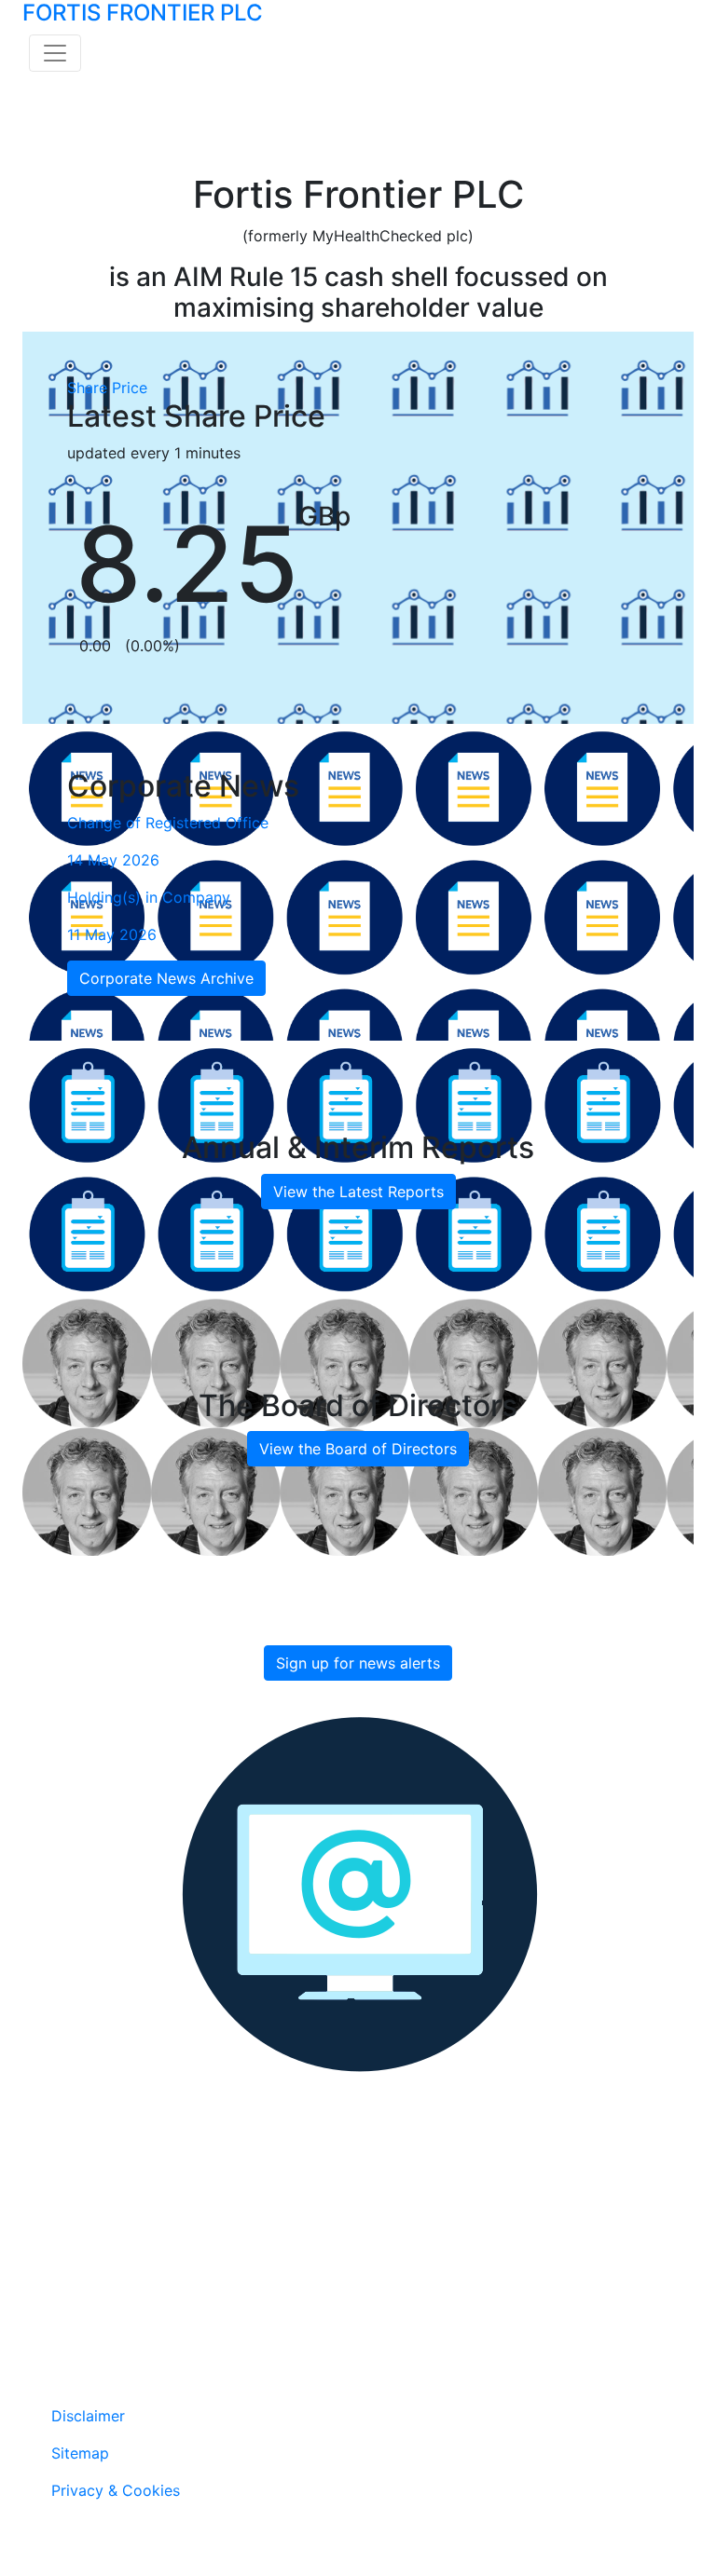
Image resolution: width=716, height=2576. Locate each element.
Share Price (107, 388)
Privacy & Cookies (116, 2490)
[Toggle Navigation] (55, 53)
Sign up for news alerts (358, 1663)
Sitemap (80, 2453)
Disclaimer (88, 2416)
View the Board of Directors (358, 1449)
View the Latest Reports (358, 1192)
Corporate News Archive (166, 978)
